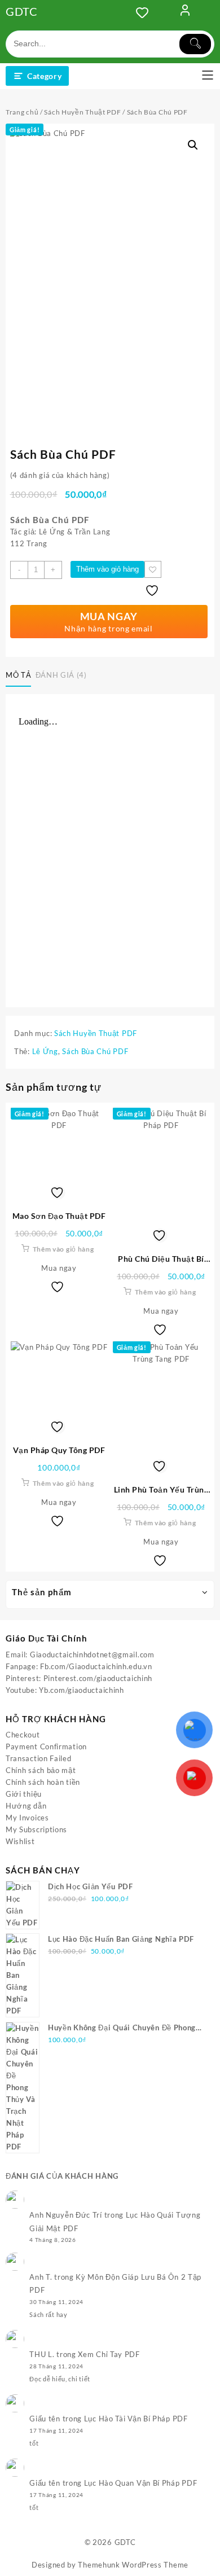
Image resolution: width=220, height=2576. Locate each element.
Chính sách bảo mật (41, 1770)
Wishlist (20, 1841)
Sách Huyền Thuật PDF (82, 112)
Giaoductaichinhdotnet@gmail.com (92, 1655)
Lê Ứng (45, 1051)
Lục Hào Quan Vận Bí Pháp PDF (141, 2483)
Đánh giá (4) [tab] (61, 675)
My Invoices (27, 1818)
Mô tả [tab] (18, 675)
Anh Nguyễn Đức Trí (66, 2215)
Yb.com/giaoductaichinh (81, 1690)
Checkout (23, 1735)
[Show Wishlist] (146, 12)
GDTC (22, 11)
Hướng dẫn (26, 1806)
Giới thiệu (24, 1794)
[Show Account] (185, 12)
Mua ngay (59, 1268)
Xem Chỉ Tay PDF (109, 2354)
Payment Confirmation (46, 1746)
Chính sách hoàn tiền (43, 1782)
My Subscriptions (36, 1829)
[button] (193, 145)
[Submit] (195, 44)
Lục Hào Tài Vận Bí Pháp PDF (136, 2419)
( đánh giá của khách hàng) (60, 475)
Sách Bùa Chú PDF (95, 1051)
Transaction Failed (39, 1758)
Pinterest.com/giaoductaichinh (98, 1678)
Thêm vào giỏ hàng (107, 569)
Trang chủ (22, 112)
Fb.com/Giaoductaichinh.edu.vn (96, 1666)
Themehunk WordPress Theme (133, 2565)
